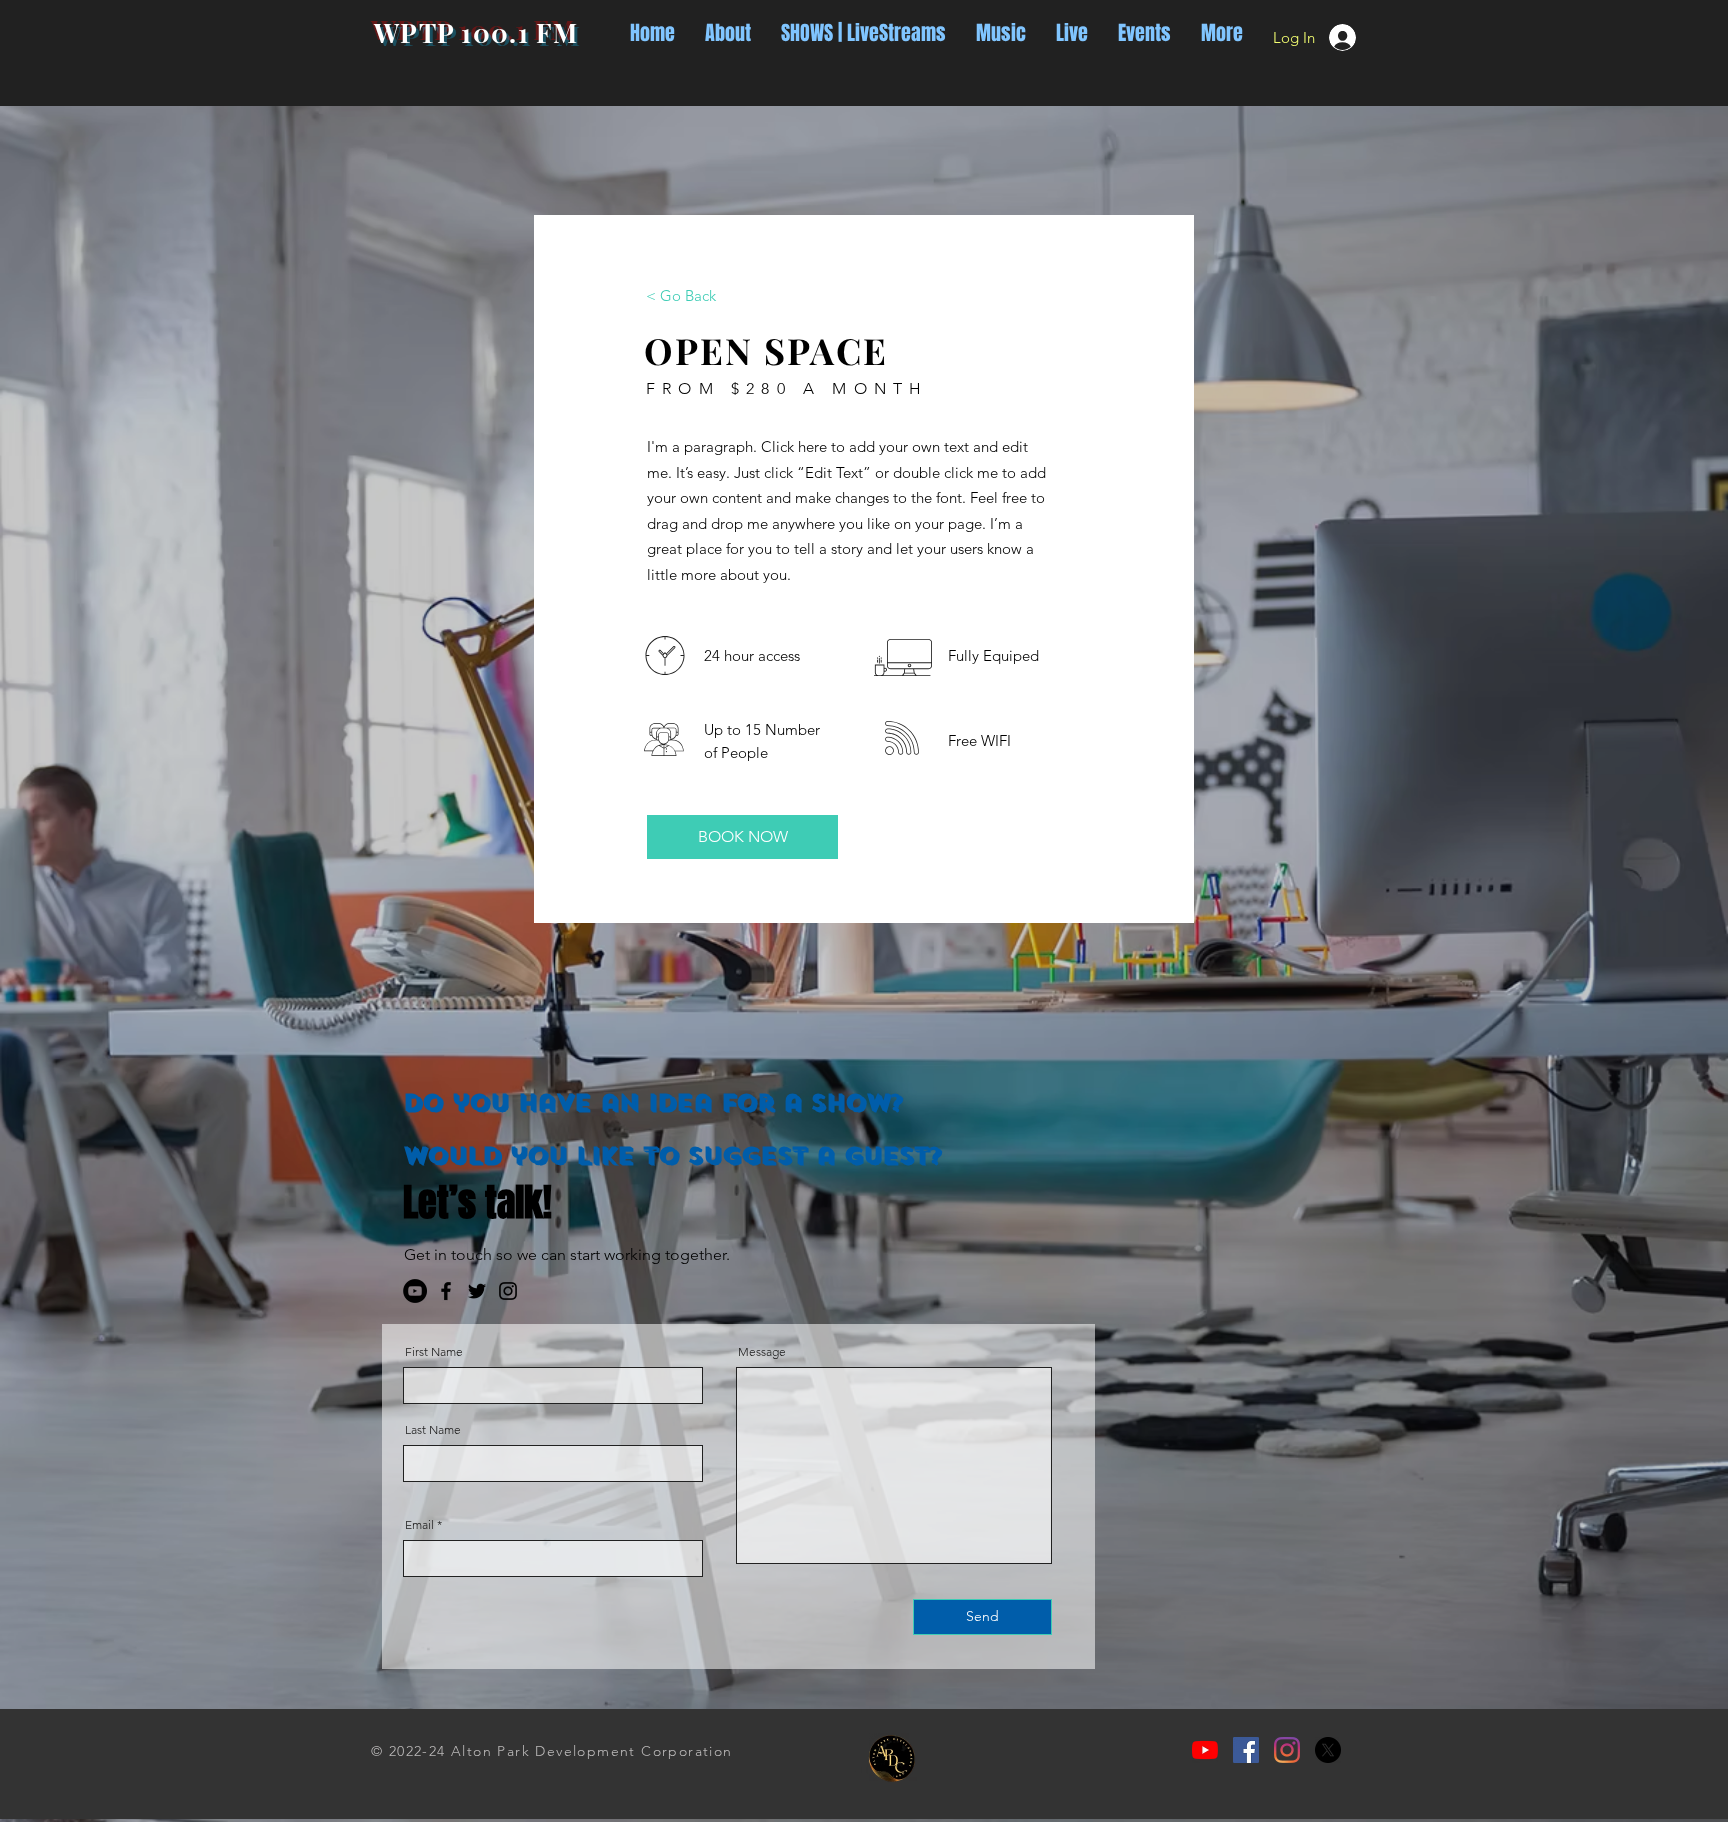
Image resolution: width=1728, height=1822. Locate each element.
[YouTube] (415, 1291)
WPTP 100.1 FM (476, 32)
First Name (434, 1352)
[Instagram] (508, 1291)
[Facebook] (446, 1291)
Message (762, 1352)
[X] (1328, 1750)
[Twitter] (477, 1291)
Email (419, 1525)
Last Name (433, 1430)
